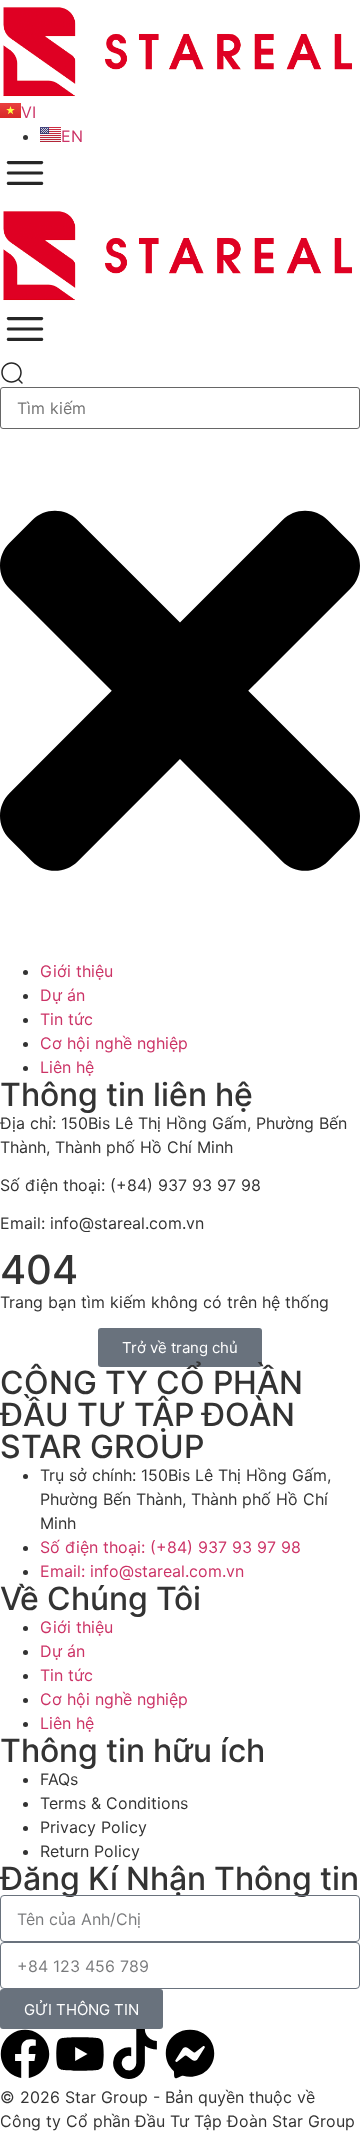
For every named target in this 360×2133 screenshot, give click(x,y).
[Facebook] (25, 2054)
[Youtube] (80, 2054)
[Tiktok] (135, 2054)
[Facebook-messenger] (190, 2054)
